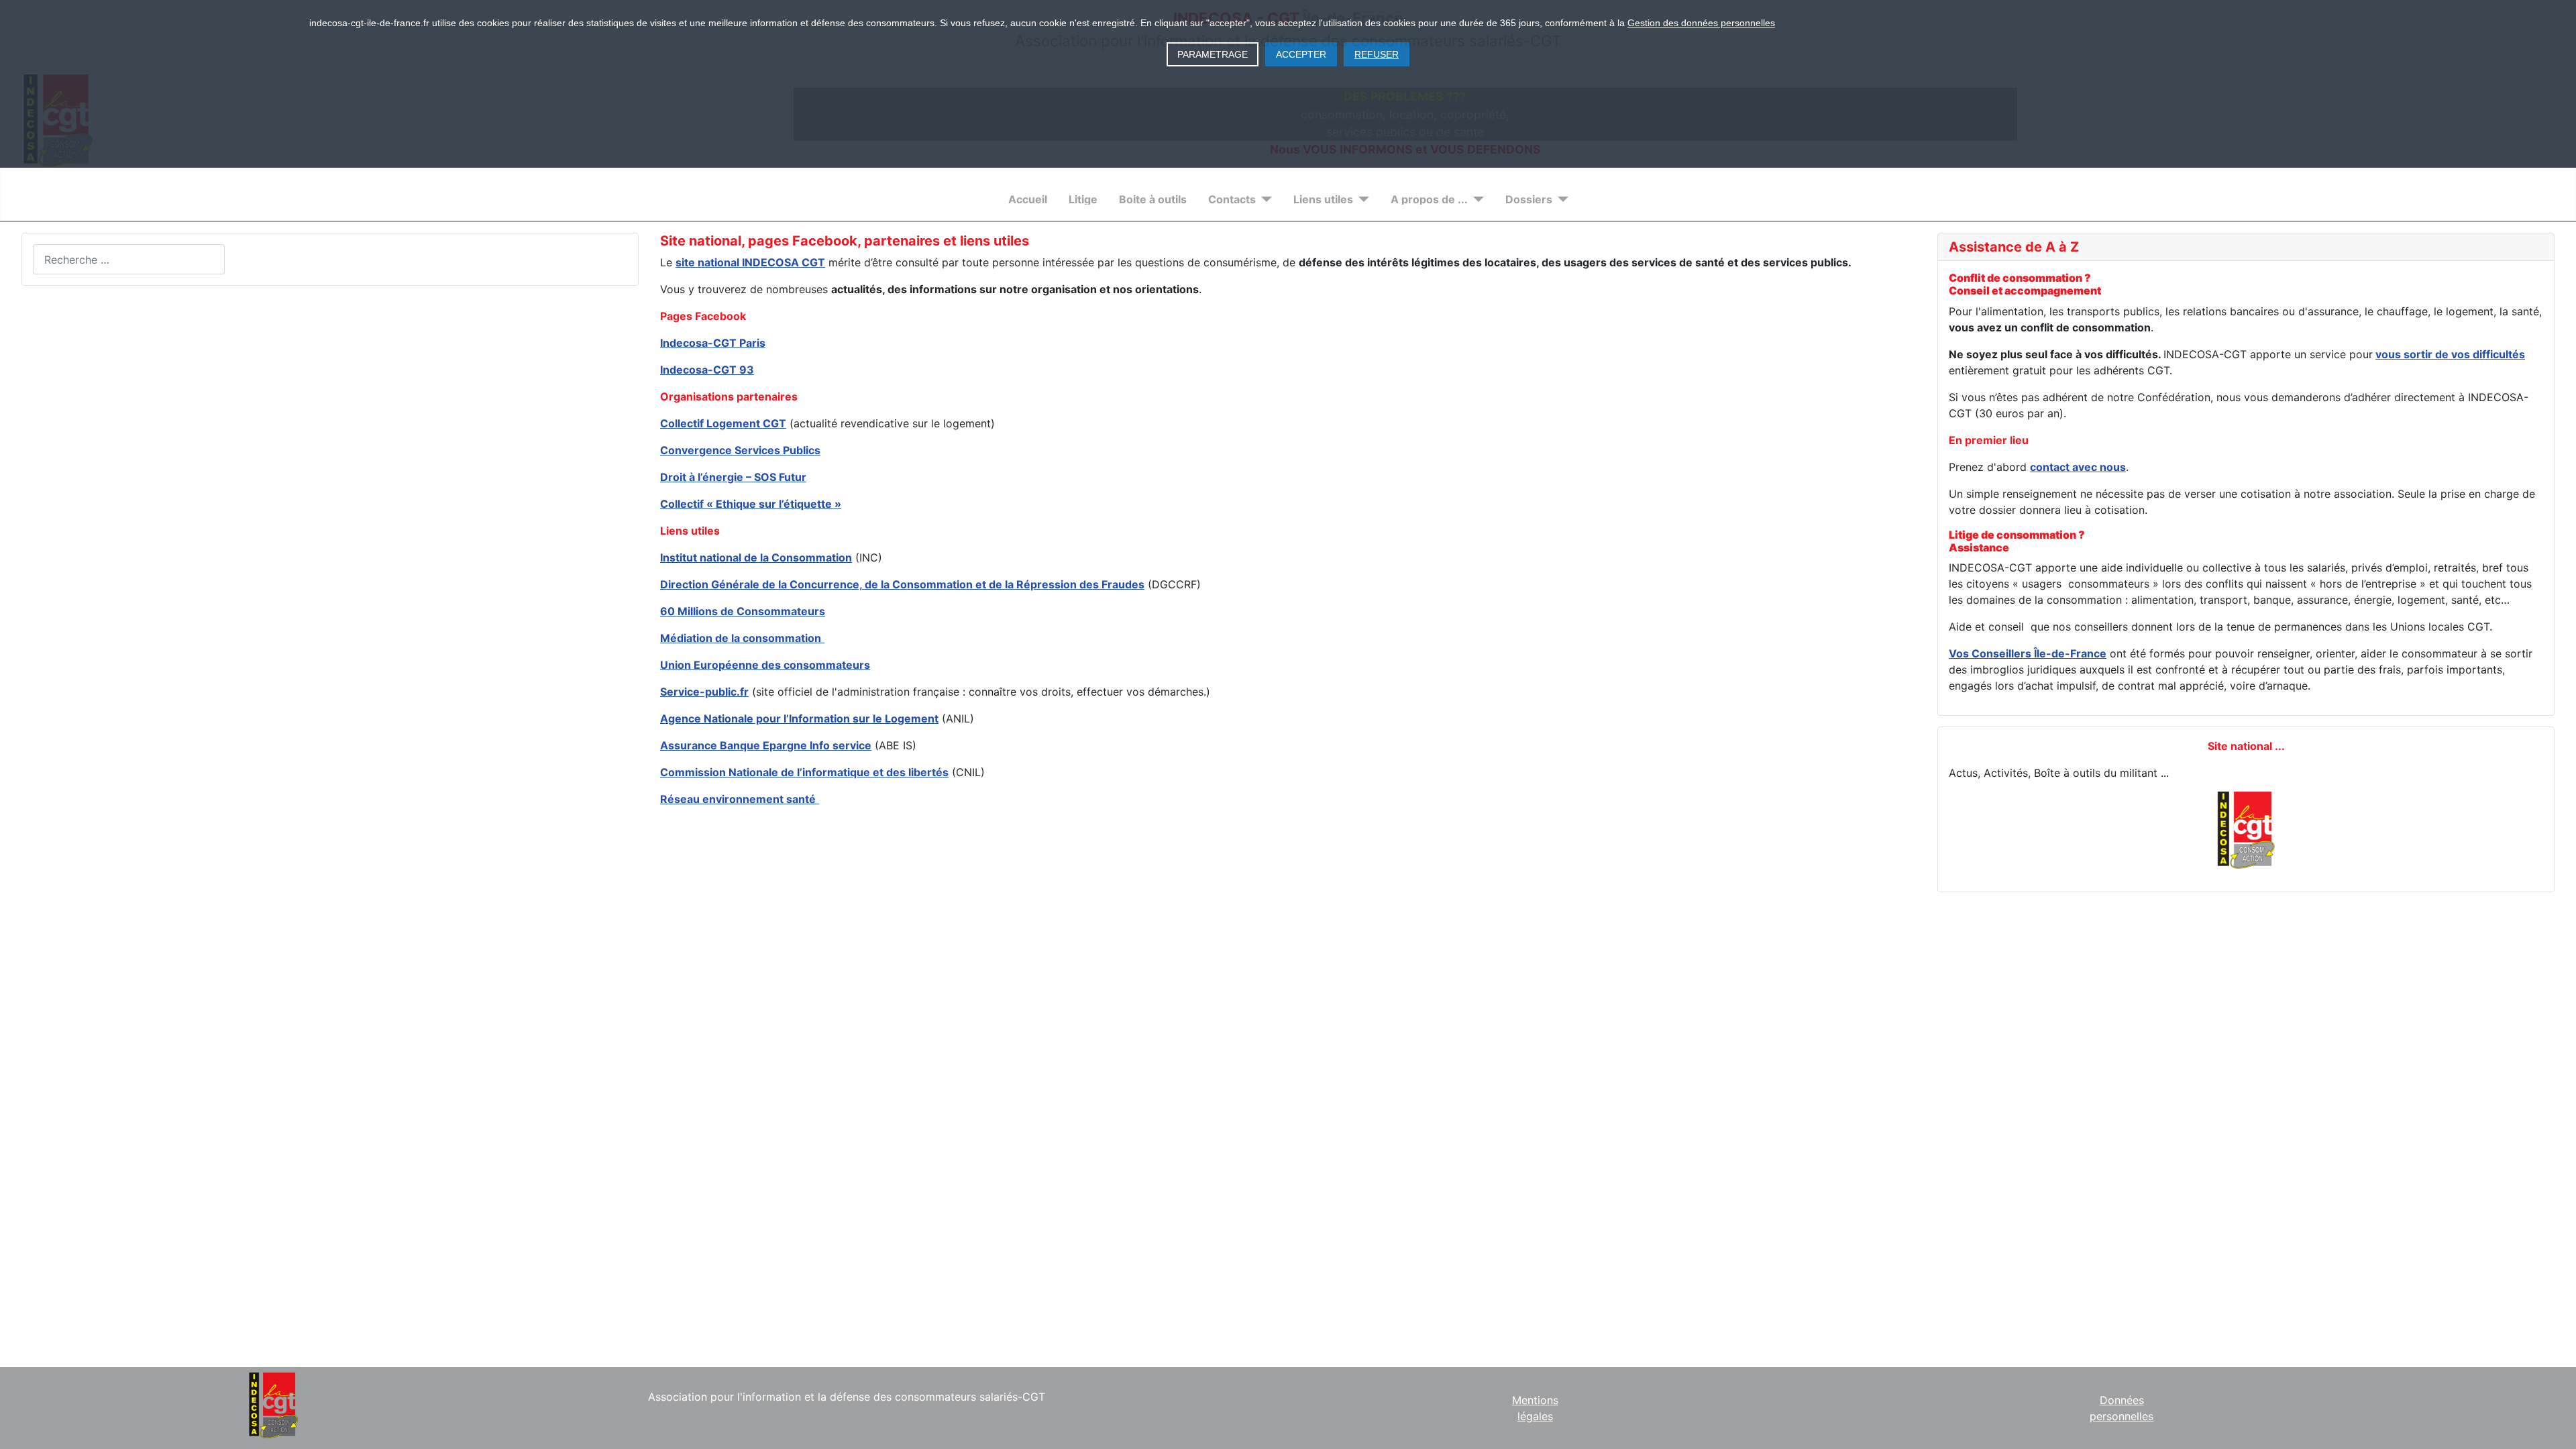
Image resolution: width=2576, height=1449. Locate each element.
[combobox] (129, 259)
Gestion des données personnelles (1701, 23)
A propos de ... (1429, 199)
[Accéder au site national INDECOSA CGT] (2246, 831)
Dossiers (1529, 199)
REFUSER (1377, 54)
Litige (1083, 199)
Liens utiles (1323, 199)
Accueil (1028, 199)
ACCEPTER (1301, 54)
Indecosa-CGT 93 (707, 370)
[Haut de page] (2553, 1424)
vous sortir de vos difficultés (2450, 354)
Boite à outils (1153, 199)
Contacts (1232, 199)
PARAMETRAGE (1213, 54)
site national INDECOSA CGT (750, 262)
